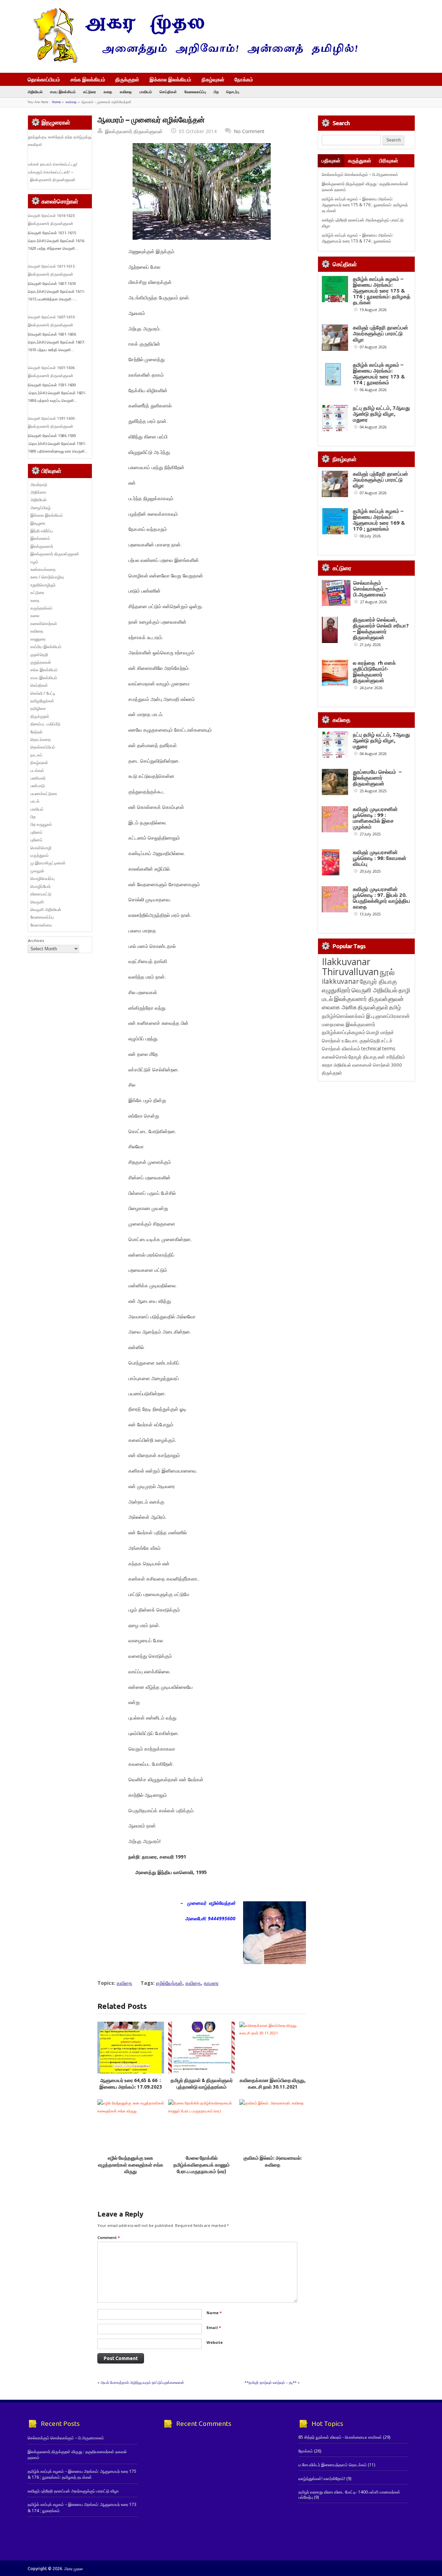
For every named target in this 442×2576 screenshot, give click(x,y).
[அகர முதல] (193, 61)
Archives (36, 940)
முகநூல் (37, 871)
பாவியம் (146, 92)
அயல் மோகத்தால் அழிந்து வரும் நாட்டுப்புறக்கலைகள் (142, 2382)
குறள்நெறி (39, 655)
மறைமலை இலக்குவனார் (349, 1024)
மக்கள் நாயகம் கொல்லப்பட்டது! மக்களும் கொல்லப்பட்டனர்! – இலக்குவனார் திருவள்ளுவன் (53, 172)
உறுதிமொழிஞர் (43, 585)
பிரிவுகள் (389, 161)
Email (214, 2327)
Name (214, 2313)
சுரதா (327, 1065)
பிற (216, 92)
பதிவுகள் (331, 161)
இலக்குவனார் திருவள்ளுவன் (134, 131)
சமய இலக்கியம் (63, 92)
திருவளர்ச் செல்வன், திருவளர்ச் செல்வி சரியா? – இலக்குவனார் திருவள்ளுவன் (381, 628)
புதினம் (36, 832)
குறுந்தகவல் (41, 662)
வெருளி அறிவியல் (46, 909)
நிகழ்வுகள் (213, 79)
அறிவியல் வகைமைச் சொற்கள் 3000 (368, 1065)
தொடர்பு (233, 92)
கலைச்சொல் (335, 1057)
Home (56, 102)
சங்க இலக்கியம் (88, 79)
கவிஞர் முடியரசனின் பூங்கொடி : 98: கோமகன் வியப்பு (380, 858)
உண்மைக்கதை (43, 569)
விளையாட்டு (41, 894)
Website (215, 2342)
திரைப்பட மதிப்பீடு (45, 724)
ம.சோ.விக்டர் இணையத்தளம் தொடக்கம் (333, 2465)
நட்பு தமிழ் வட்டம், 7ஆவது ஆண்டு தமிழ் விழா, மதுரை (381, 414)
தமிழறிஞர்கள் (42, 701)
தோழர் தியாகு (363, 1057)
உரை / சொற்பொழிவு (47, 577)
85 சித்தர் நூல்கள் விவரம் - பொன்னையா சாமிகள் (340, 2437)
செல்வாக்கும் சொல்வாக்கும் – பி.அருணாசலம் (360, 174)
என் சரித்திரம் (391, 1057)
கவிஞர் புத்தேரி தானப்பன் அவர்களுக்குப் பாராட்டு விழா (381, 333)
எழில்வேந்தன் (169, 1983)
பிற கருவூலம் (41, 824)
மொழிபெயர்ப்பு (42, 878)
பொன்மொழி (41, 848)
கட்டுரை (90, 92)
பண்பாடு (38, 786)
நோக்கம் (244, 80)
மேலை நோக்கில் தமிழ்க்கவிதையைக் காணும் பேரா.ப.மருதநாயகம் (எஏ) (201, 2165)
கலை (35, 616)
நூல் (387, 972)
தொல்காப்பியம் (44, 79)
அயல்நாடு (39, 484)
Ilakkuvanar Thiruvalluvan (350, 967)
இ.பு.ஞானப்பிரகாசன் (388, 1016)
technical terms (378, 1048)
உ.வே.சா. (350, 1041)
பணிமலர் (38, 778)
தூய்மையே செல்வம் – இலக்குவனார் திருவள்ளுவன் (377, 778)
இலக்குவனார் (42, 546)
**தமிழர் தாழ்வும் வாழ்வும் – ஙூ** (271, 2382)
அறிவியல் (35, 92)
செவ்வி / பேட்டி (43, 693)
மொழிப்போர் (41, 886)
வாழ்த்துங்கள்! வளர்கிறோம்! (322, 2479)
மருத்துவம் (40, 855)
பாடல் (35, 801)
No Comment (249, 131)
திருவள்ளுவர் (373, 1007)
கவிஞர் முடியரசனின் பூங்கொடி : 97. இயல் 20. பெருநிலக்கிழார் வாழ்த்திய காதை (382, 898)
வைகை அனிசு (339, 1007)
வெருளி (37, 902)
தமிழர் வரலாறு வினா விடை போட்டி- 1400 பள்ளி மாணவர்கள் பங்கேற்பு (349, 2494)
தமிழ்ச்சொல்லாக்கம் (343, 1016)
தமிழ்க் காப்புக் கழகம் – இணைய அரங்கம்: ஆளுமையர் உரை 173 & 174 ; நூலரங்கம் (358, 238)
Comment (109, 2237)
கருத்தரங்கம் (41, 608)
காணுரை (38, 639)
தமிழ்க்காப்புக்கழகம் (344, 1032)
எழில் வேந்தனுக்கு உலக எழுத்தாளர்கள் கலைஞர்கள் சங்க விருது (131, 2165)
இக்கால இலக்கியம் (170, 79)
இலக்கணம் (40, 538)
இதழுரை (38, 523)
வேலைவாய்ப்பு (195, 92)
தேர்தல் (36, 732)
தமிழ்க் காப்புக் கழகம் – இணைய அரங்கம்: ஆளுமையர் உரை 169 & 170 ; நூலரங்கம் (379, 520)
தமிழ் (395, 1007)
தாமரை (211, 1983)
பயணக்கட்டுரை (44, 794)
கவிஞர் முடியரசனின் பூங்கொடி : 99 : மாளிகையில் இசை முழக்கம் (375, 818)
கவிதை (126, 92)
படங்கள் (37, 770)
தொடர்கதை (41, 739)
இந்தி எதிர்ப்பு (41, 531)
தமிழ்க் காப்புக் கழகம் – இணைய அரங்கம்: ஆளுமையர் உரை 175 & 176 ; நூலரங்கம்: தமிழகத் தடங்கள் (365, 205)
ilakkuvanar (340, 981)
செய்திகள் (168, 92)
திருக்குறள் (127, 79)
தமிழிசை (38, 708)
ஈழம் (34, 562)
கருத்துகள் (360, 161)
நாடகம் (36, 755)
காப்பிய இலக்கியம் (46, 647)
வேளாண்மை (41, 925)
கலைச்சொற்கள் (44, 623)
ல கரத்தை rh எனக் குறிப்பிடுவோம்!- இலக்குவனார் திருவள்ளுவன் (374, 672)
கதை (108, 92)
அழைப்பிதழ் (41, 508)
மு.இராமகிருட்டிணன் (48, 863)
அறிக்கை (38, 492)
